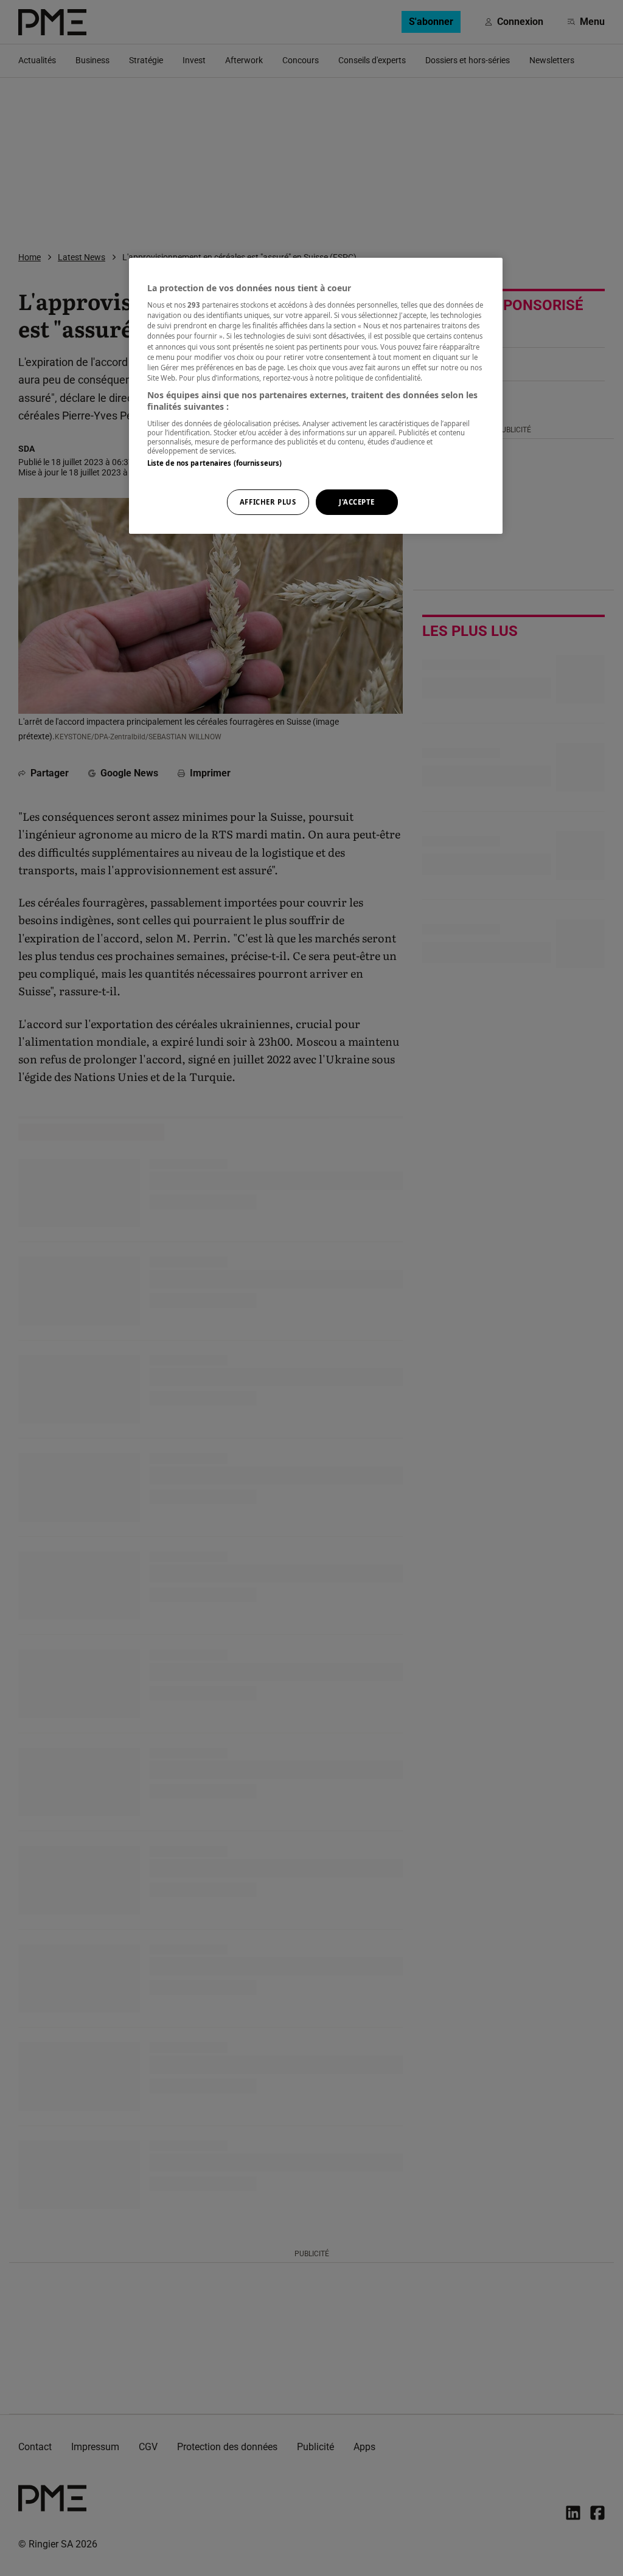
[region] (316, 396)
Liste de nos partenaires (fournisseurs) (214, 463)
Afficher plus (268, 502)
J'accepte (357, 502)
